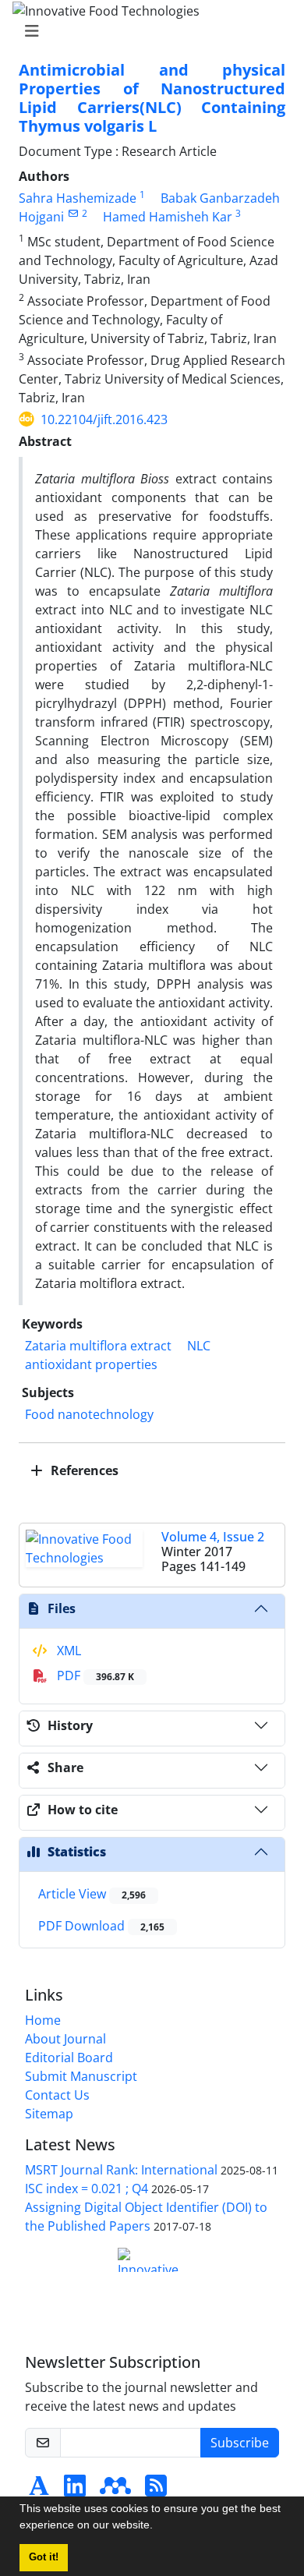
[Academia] (39, 2490)
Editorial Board (69, 2058)
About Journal (65, 2039)
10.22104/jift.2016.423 (104, 419)
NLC (199, 1346)
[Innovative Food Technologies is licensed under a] (152, 2260)
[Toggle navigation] (147, 31)
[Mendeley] (115, 2490)
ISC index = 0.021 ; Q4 (87, 2189)
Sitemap (49, 2114)
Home (43, 2020)
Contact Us (57, 2095)
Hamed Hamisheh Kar (168, 217)
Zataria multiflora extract (98, 1346)
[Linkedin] (75, 2490)
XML (67, 1651)
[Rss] (156, 2490)
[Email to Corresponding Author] (73, 213)
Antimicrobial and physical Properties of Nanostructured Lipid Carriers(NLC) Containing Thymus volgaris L (152, 98)
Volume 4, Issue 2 (213, 1537)
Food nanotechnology (89, 1414)
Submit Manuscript (81, 2076)
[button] (158, 2527)
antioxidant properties (91, 1364)
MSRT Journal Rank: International (121, 2170)
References (83, 1470)
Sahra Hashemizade (78, 198)
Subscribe (240, 2443)
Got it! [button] (44, 2557)
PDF (94, 1675)
